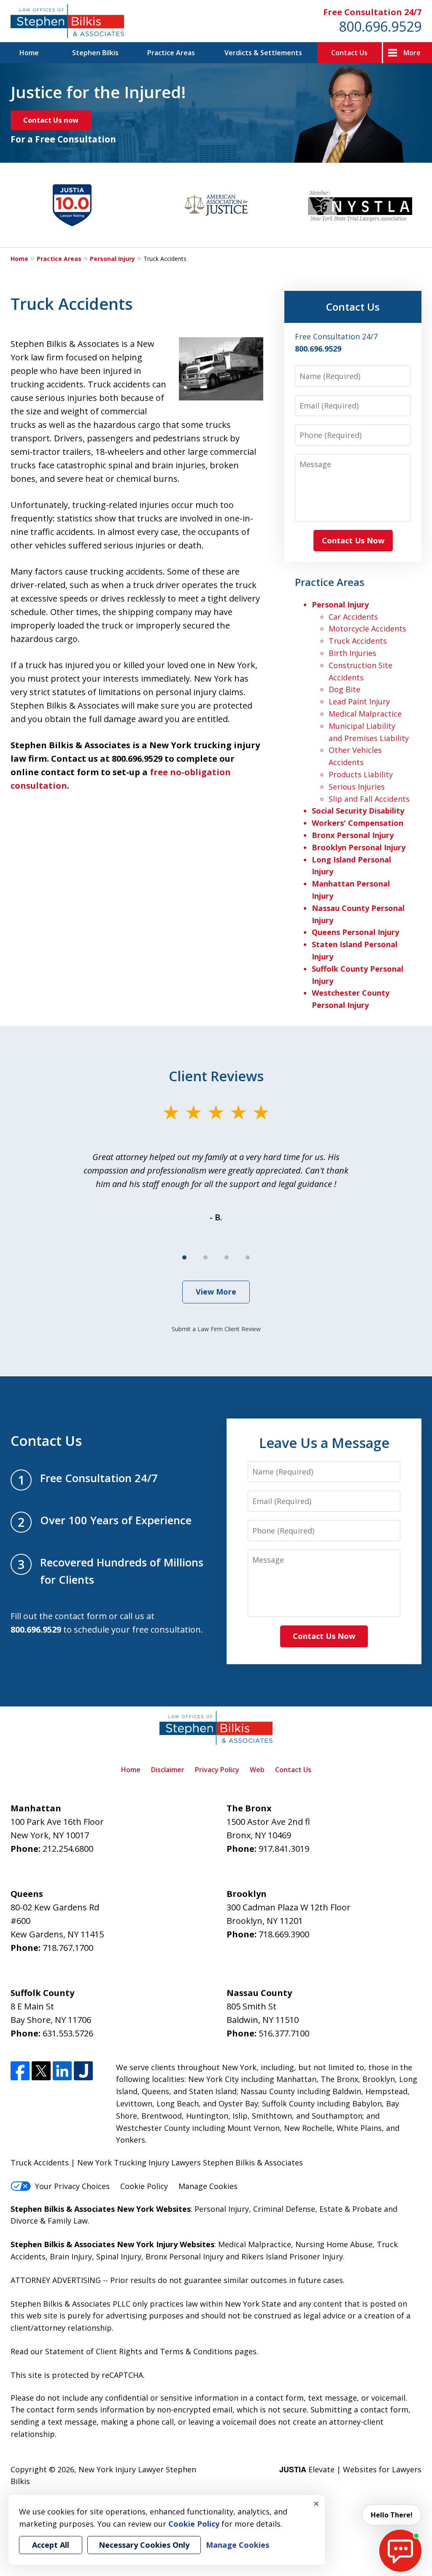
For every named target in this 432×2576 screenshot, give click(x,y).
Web (257, 1770)
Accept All (51, 2545)
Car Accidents (353, 617)
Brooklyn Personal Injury (359, 847)
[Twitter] (41, 2071)
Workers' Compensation (358, 823)
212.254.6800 (68, 1849)
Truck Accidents (358, 641)
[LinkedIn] (62, 2071)
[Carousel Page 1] (184, 1257)
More (412, 53)
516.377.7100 (284, 2033)
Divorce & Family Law (49, 2221)
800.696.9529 (380, 26)
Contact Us (349, 53)
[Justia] (83, 2071)
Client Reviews (216, 1076)
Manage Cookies (208, 2186)
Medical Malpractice (365, 714)
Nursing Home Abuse (334, 2244)
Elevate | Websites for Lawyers (350, 2469)
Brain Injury (71, 2256)
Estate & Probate (351, 2209)
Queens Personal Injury (355, 932)
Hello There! (392, 2515)
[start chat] (400, 2551)
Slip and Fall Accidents (369, 799)
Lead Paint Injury (359, 701)
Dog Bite (344, 689)
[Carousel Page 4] (248, 1257)
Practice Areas (171, 53)
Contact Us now (51, 120)
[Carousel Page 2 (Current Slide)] (205, 1257)
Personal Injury (112, 259)
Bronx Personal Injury (353, 835)
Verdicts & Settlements (263, 53)
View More (216, 1292)
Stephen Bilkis (95, 53)
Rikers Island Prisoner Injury (292, 2256)
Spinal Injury (119, 2256)
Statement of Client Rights (94, 2351)
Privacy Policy (217, 1770)
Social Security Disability (358, 811)
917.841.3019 (284, 1849)
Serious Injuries (357, 787)
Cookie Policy (144, 2186)
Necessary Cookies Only (144, 2545)
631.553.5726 (68, 2033)
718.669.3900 (284, 1934)
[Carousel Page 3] (227, 1257)
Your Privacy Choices (72, 2186)
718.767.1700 (68, 1948)
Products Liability (361, 774)
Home (29, 53)
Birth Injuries (352, 653)
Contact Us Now (353, 540)
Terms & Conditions (196, 2351)
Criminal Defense (284, 2209)
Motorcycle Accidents (367, 629)
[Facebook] (20, 2071)
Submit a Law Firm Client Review (216, 1329)
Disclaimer (168, 1770)
